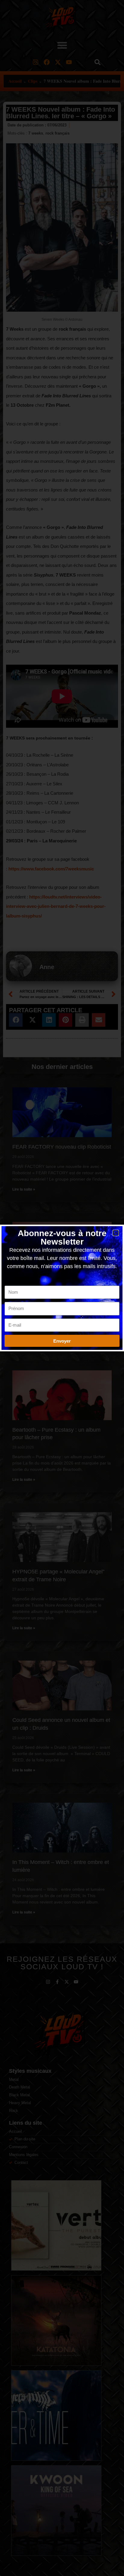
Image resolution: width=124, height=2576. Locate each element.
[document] (62, 1288)
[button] (116, 1233)
